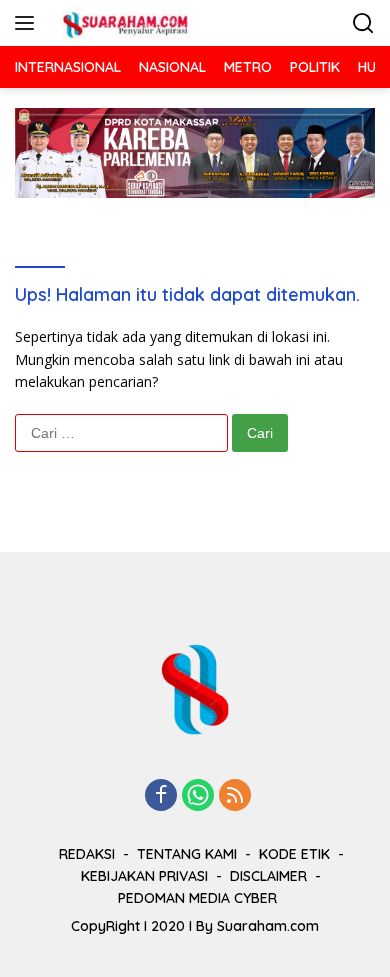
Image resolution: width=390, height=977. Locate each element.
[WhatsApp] (198, 796)
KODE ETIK (294, 854)
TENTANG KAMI (187, 854)
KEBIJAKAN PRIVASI (144, 876)
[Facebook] (161, 796)
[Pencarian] (363, 23)
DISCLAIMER (268, 876)
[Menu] (28, 23)
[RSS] (235, 796)
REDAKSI (87, 854)
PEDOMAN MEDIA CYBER (197, 898)
